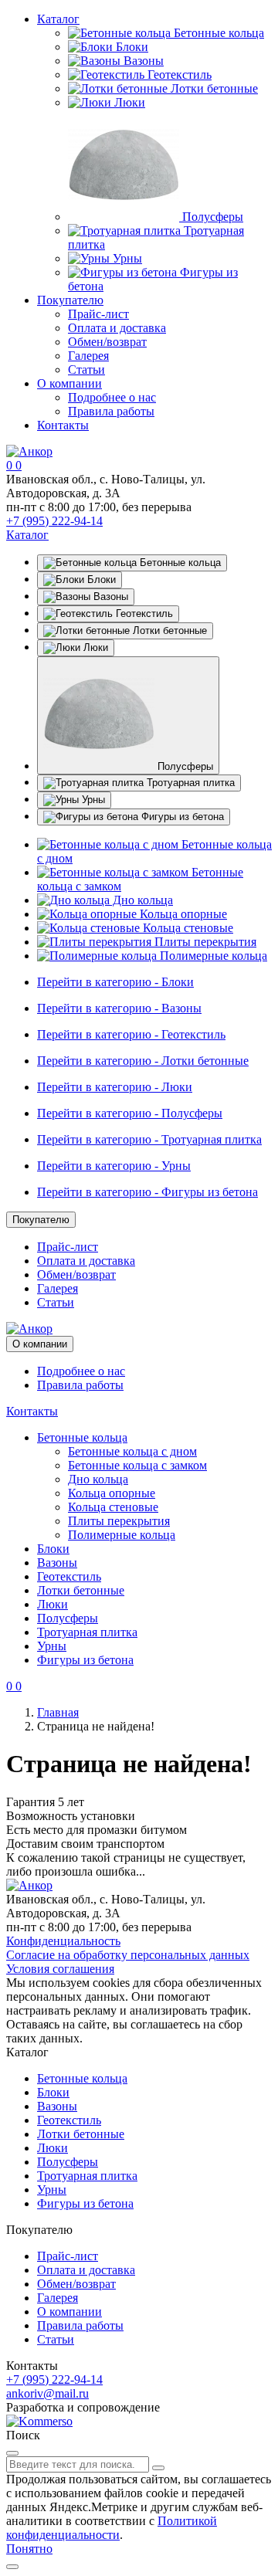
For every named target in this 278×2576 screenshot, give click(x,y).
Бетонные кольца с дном (132, 1451)
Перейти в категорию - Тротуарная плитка (149, 1139)
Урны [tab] (92, 800)
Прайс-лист (98, 314)
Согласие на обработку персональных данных (128, 1955)
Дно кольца (141, 900)
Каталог (58, 19)
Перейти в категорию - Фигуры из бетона (147, 1192)
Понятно (29, 2549)
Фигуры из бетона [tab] (181, 817)
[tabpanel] (139, 900)
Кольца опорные (182, 914)
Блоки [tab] (100, 580)
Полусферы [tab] (184, 766)
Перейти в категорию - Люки (115, 1087)
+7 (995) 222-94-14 (54, 521)
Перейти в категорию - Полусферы (130, 1113)
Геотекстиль (178, 75)
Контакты (63, 425)
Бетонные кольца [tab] (179, 563)
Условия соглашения (60, 1969)
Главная (58, 1712)
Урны (126, 258)
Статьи (86, 369)
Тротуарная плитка (87, 1632)
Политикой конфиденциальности (112, 2528)
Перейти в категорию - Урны (114, 1166)
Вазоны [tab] (109, 597)
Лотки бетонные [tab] (168, 630)
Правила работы (111, 411)
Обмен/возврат (107, 342)
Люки (128, 102)
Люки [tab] (94, 647)
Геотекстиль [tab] (143, 613)
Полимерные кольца (212, 956)
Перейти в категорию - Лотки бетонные (143, 1061)
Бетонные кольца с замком (137, 1465)
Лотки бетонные (213, 88)
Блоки (131, 47)
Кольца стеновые (186, 928)
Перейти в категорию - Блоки (115, 982)
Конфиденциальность (63, 1941)
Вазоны (142, 61)
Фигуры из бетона (85, 1660)
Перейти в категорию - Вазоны (119, 1008)
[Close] (12, 2453)
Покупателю (70, 300)
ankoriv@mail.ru (47, 2393)
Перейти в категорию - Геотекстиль (131, 1034)
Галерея (88, 356)
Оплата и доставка (117, 328)
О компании (69, 383)
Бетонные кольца (217, 33)
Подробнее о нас (112, 397)
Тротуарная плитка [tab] (189, 783)
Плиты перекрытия (204, 942)
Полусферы (211, 217)
